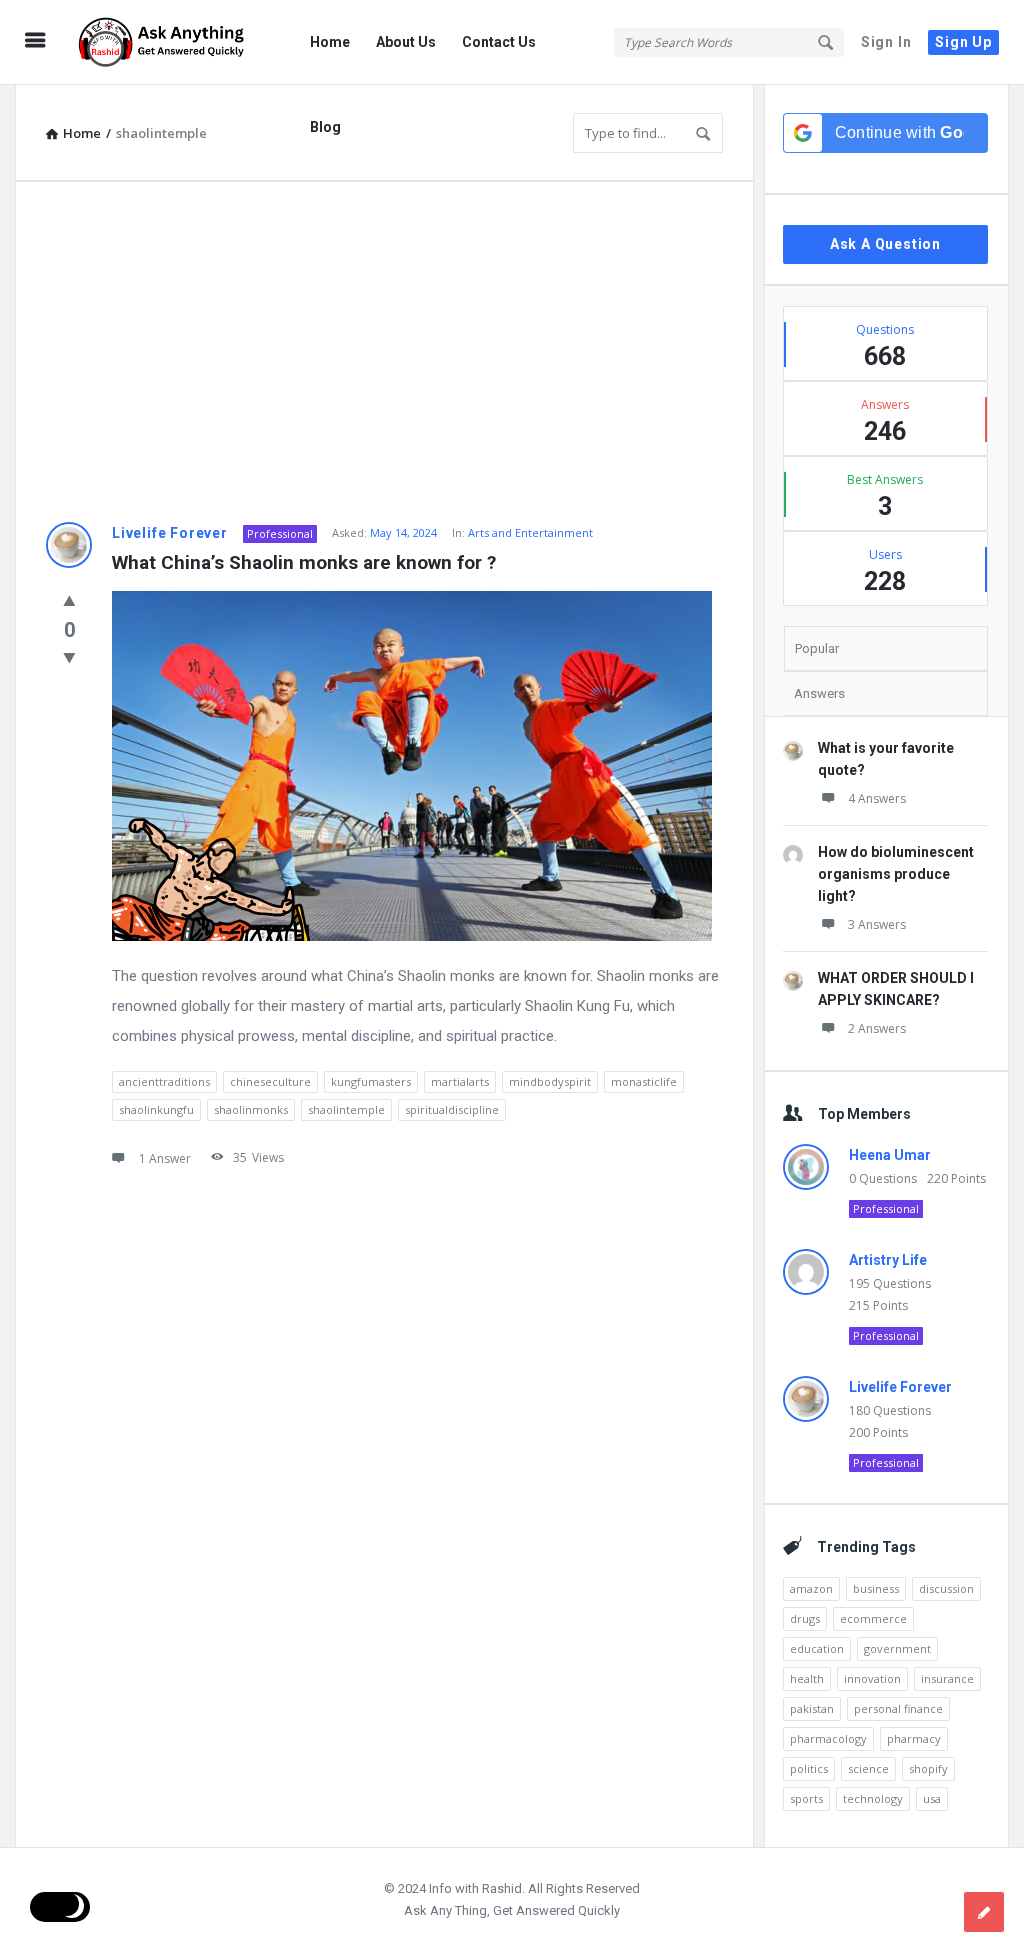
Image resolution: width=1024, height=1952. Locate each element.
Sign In (886, 42)
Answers (819, 693)
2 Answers (877, 1028)
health (807, 1678)
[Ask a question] (984, 1912)
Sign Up (963, 42)
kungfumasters (371, 1081)
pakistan (812, 1708)
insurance (947, 1678)
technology (873, 1798)
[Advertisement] (384, 352)
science (868, 1768)
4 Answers (877, 798)
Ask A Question (885, 244)
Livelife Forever (170, 533)
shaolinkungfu (156, 1109)
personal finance (898, 1708)
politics (809, 1768)
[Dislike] (69, 657)
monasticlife (644, 1081)
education (817, 1648)
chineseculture (270, 1081)
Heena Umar (890, 1155)
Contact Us (499, 42)
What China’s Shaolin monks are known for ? (304, 562)
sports (806, 1798)
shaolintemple (346, 1109)
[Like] (69, 600)
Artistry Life (888, 1260)
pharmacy (914, 1738)
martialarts (460, 1081)
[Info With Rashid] (171, 42)
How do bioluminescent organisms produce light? (896, 874)
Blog (325, 127)
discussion (946, 1588)
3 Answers (877, 924)
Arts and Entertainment (530, 532)
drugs (805, 1618)
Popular (817, 648)
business (876, 1588)
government (897, 1648)
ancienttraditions (164, 1081)
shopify (928, 1768)
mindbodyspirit (550, 1081)
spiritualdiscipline (452, 1109)
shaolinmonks (251, 1109)
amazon (811, 1588)
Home (330, 42)
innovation (872, 1678)
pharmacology (828, 1738)
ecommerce (873, 1618)
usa (932, 1798)
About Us (406, 42)
